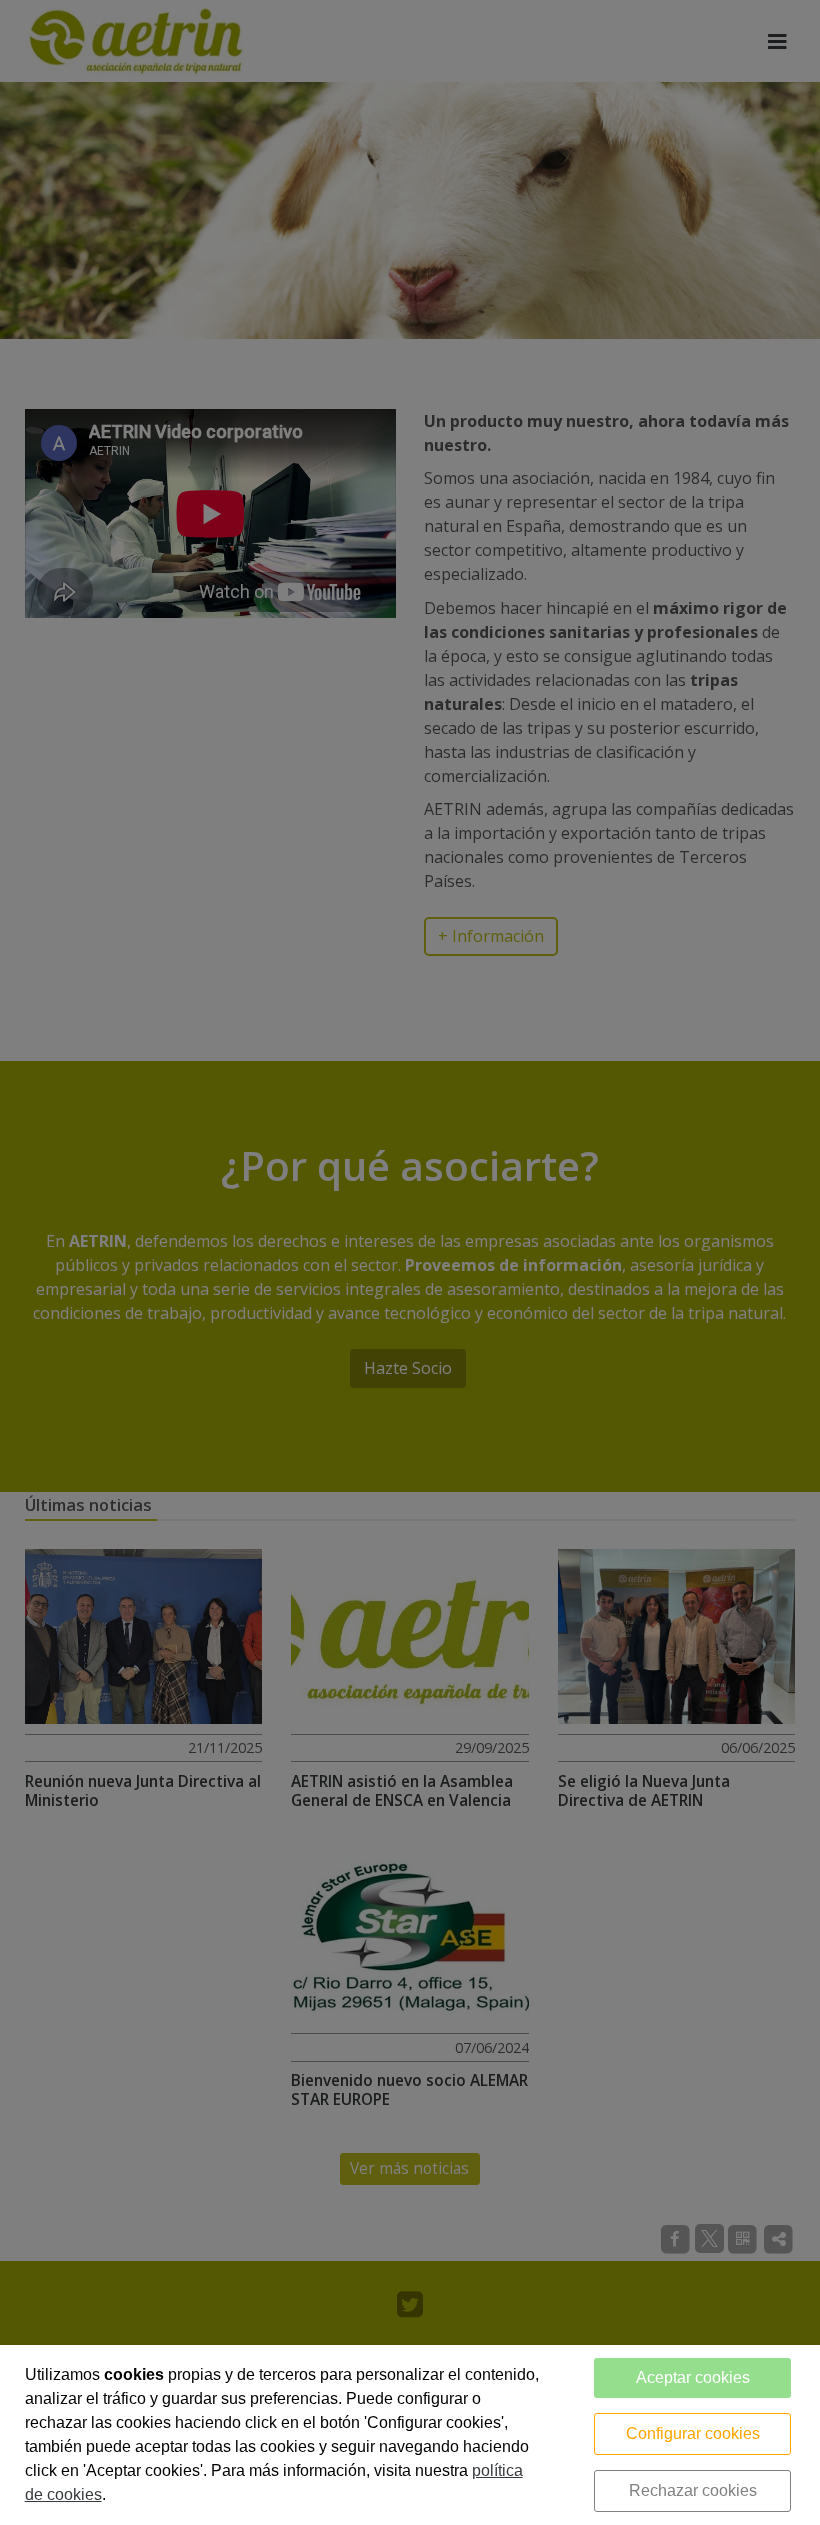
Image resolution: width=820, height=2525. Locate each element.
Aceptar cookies (693, 2377)
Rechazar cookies (693, 2490)
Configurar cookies (693, 2433)
